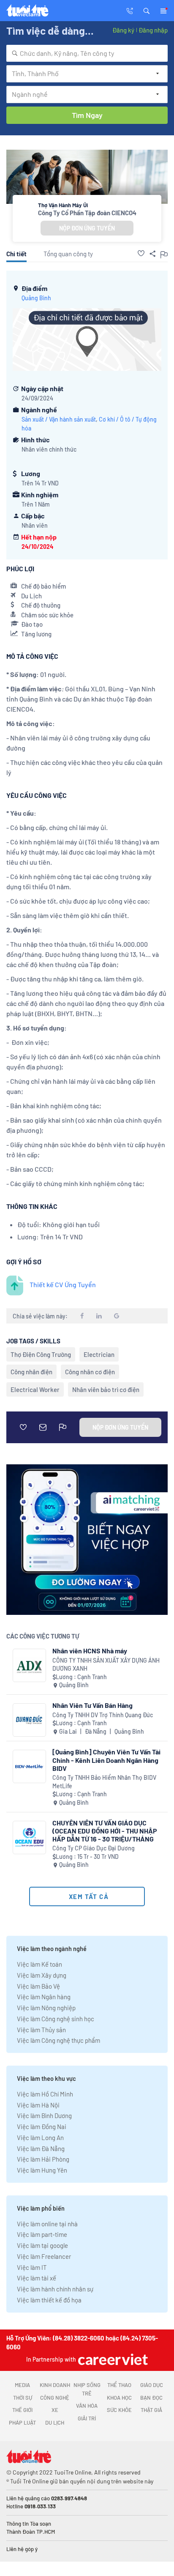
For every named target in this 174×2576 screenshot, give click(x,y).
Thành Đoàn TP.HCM (31, 2532)
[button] (147, 10)
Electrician (99, 1354)
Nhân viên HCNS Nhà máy (90, 1651)
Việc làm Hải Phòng (43, 2159)
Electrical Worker (35, 1389)
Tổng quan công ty (68, 254)
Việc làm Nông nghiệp (46, 2008)
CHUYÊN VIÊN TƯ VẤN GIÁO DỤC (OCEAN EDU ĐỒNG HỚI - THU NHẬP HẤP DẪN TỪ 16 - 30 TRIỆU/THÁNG (105, 1831)
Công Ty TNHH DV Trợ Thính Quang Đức (103, 1715)
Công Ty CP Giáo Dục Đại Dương (94, 1848)
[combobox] (87, 53)
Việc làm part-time (42, 2234)
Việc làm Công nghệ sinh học (56, 2019)
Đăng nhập (153, 30)
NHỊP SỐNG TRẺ (87, 2389)
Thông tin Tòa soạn (29, 2524)
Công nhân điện (31, 1372)
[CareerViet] (112, 2359)
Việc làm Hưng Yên (42, 2170)
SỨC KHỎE (119, 2410)
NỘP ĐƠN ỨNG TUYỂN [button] (87, 228)
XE (55, 2410)
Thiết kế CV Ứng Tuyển (63, 1284)
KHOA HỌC (119, 2398)
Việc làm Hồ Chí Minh (45, 2094)
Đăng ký (123, 30)
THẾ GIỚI (22, 2410)
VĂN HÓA (87, 2406)
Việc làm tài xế (37, 2278)
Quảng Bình (36, 298)
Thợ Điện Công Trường (41, 1354)
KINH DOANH (55, 2385)
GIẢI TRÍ (87, 2418)
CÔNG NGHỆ (55, 2398)
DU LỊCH (55, 2423)
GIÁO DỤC (152, 2385)
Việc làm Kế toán (39, 1964)
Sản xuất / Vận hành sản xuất (59, 419)
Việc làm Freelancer (44, 2256)
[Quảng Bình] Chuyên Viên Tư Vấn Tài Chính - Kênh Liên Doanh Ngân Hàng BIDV (106, 1760)
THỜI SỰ (23, 2398)
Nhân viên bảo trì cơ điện (106, 1389)
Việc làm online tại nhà (47, 2224)
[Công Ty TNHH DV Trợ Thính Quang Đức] (29, 1720)
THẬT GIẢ (151, 2410)
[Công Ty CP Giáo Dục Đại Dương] (29, 1837)
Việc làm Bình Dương (44, 2116)
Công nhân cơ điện (90, 1372)
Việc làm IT (32, 2267)
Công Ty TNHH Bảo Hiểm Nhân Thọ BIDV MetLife (104, 1782)
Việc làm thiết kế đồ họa (49, 2300)
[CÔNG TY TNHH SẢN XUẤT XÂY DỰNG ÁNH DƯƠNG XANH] (29, 1665)
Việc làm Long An (40, 2138)
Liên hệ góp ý (22, 2549)
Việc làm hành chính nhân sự (55, 2289)
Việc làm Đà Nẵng (41, 2148)
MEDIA (22, 2385)
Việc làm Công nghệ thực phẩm (58, 2040)
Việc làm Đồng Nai (42, 2127)
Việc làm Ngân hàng (44, 1997)
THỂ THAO (119, 2385)
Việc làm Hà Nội (38, 2105)
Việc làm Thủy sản (41, 2030)
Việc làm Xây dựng (42, 1975)
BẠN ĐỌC (151, 2398)
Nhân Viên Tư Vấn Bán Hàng (92, 1705)
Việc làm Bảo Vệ (38, 1986)
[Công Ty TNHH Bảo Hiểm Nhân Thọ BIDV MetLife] (29, 1766)
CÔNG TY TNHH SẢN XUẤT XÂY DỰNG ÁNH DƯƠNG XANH (106, 1665)
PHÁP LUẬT (22, 2423)
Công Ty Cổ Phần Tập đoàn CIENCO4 (87, 213)
